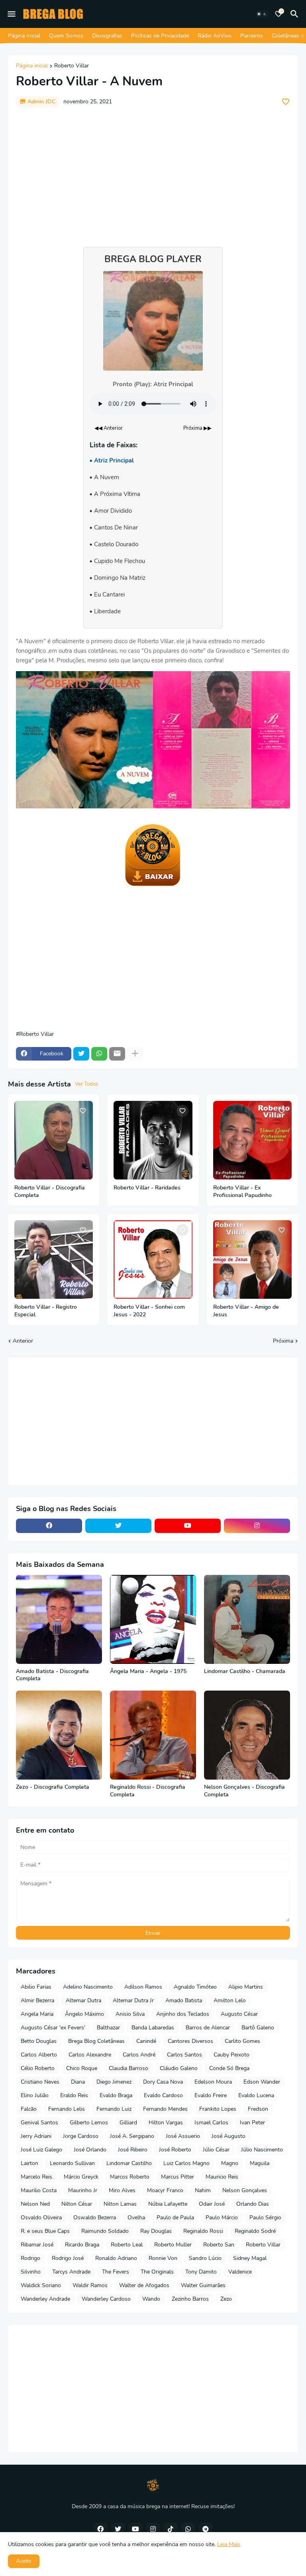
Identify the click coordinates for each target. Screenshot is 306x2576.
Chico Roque (82, 2068)
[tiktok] (171, 2529)
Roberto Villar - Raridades (147, 1188)
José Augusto (229, 2136)
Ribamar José (37, 2245)
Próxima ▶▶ (197, 428)
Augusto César (239, 2014)
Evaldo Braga (116, 2095)
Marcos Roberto (130, 2177)
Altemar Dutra (83, 2000)
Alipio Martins (246, 1987)
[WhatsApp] (99, 1054)
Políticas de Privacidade (160, 36)
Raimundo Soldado (105, 2231)
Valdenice (240, 2272)
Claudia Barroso (128, 2068)
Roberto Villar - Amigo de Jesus (246, 1311)
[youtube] (188, 1526)
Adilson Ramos (143, 1987)
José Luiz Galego (41, 2150)
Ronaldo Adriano (116, 2258)
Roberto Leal (127, 2245)
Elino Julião (35, 2095)
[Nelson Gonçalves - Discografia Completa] (247, 1735)
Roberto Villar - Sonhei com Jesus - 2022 (149, 1311)
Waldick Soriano (41, 2285)
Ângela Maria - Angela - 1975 (148, 1671)
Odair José (212, 2204)
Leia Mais (229, 2544)
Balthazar (108, 2028)
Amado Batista (184, 2000)
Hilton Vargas (166, 2123)
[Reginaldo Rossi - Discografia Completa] (153, 1735)
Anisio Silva (130, 2014)
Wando (151, 2299)
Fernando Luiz (114, 2109)
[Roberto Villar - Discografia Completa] (54, 1140)
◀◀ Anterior (109, 428)
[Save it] (286, 102)
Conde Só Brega (229, 2068)
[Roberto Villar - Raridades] (153, 1140)
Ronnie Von (163, 2258)
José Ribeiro (133, 2150)
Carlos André (139, 2055)
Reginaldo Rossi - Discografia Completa (148, 1791)
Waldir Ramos (90, 2285)
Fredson (258, 2109)
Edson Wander (262, 2082)
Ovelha (136, 2217)
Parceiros (252, 36)
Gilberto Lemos (89, 2123)
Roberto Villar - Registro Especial (46, 1311)
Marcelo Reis (36, 2177)
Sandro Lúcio (205, 2258)
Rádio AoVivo (215, 36)
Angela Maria (37, 2014)
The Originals (157, 2272)
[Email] (117, 1054)
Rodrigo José (68, 2258)
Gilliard (128, 2123)
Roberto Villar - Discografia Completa (50, 1192)
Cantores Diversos (190, 2041)
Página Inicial (24, 36)
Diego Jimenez (114, 2082)
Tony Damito (201, 2272)
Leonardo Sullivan (72, 2163)
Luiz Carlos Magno (186, 2163)
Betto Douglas (39, 2041)
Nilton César (77, 2204)
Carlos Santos (184, 2055)
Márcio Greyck (81, 2177)
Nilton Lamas (120, 2204)
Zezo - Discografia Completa (53, 1787)
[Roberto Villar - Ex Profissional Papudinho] (252, 1140)
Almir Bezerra (37, 2000)
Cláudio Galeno (179, 2068)
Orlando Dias (253, 2204)
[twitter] (118, 1526)
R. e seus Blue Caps (45, 2231)
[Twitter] (81, 1054)
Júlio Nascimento (262, 2150)
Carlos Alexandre (90, 2055)
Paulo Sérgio (265, 2217)
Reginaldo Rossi (203, 2231)
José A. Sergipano (132, 2136)
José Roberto (175, 2150)
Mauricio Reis (222, 2177)
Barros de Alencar (208, 2028)
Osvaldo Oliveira (41, 2217)
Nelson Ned (35, 2204)
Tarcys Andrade (71, 2272)
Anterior (23, 1341)
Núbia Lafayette (168, 2204)
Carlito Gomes (242, 2041)
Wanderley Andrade (45, 2299)
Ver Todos (86, 1084)
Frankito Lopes (218, 2109)
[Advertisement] (153, 173)
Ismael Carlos (211, 2123)
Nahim (203, 2190)
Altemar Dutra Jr (133, 2000)
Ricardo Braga (82, 2245)
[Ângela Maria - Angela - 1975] (153, 1619)
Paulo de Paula (175, 2217)
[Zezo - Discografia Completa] (59, 1735)
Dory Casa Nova (163, 2082)
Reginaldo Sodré (255, 2231)
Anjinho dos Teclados (183, 2014)
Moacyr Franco (165, 2190)
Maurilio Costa (39, 2190)
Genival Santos (39, 2123)
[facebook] (49, 1526)
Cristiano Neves (40, 2082)
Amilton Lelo (230, 2000)
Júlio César (216, 2150)
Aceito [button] (24, 2561)
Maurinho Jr (83, 2190)
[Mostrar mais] (135, 1054)
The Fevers (116, 2272)
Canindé (146, 2041)
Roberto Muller (173, 2245)
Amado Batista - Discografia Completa (52, 1675)
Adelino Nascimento (88, 1987)
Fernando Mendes (165, 2109)
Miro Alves (122, 2190)
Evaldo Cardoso (163, 2095)
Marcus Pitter (178, 2177)
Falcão (29, 2109)
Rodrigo (30, 2258)
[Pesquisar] (296, 14)
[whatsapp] (188, 2529)
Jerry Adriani (36, 2136)
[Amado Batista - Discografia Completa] (59, 1619)
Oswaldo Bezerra (95, 2217)
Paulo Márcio (222, 2217)
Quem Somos (66, 36)
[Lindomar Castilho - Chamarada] (247, 1619)
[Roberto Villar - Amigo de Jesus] (252, 1259)
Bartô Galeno (258, 2028)
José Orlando (90, 2150)
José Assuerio (183, 2136)
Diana (78, 2082)
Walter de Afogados (144, 2285)
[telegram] (206, 2529)
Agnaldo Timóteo (195, 1987)
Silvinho (31, 2272)
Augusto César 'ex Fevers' (53, 2028)
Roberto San (219, 2245)
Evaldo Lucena (256, 2095)
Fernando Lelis (67, 2109)
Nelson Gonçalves (245, 2190)
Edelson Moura (213, 2082)
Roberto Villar (72, 66)
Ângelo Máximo (84, 2014)
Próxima (283, 1341)
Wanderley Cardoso (106, 2299)
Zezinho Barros (190, 2299)
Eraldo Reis (74, 2095)
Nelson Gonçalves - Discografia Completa (244, 1791)
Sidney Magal (250, 2258)
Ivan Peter (252, 2123)
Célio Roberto (38, 2068)
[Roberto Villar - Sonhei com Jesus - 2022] (153, 1259)
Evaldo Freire (211, 2095)
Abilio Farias (36, 1987)
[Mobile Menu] (12, 14)
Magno (230, 2163)
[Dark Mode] (262, 14)
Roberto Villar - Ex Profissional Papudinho (242, 1192)
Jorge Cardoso (81, 2136)
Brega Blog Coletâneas (96, 2041)
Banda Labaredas (153, 2028)
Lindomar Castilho (129, 2163)
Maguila (260, 2163)
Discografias (107, 36)
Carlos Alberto (39, 2055)
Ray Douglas (156, 2231)
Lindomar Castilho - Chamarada (245, 1671)
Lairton (29, 2163)
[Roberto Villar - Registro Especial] (54, 1259)
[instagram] (257, 1526)
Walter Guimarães (203, 2285)
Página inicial (32, 66)
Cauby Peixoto (231, 2055)
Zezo (226, 2299)
